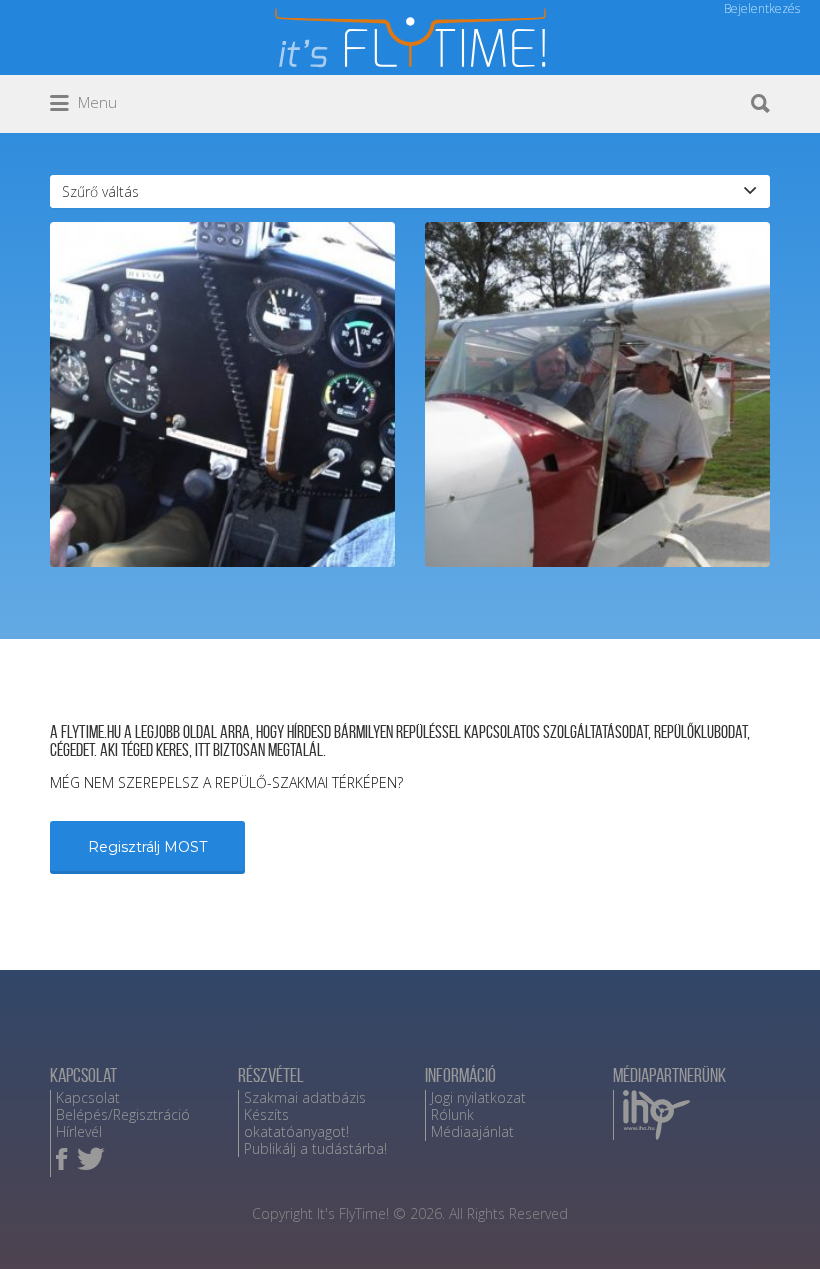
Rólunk (452, 1114)
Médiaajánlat (472, 1131)
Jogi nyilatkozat (478, 1097)
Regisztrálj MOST (147, 847)
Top (772, 1221)
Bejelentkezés (762, 8)
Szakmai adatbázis (305, 1097)
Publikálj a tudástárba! (315, 1148)
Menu (95, 102)
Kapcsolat (88, 1097)
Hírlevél (79, 1131)
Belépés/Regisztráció (123, 1114)
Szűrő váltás (100, 191)
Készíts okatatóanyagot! (296, 1123)
